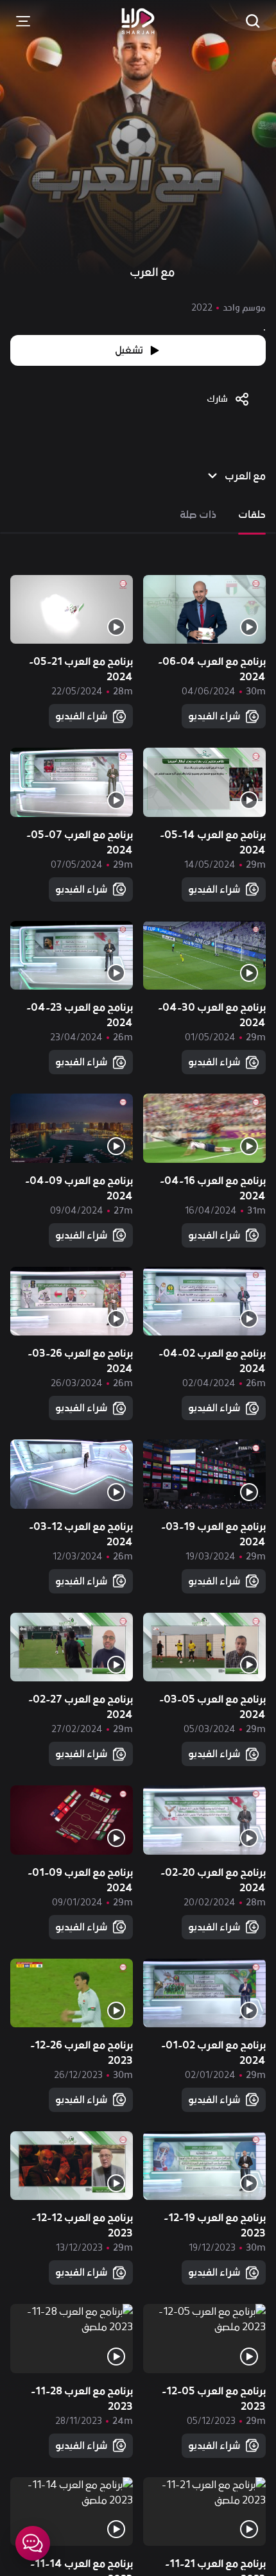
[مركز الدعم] (33, 2543)
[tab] (252, 515)
